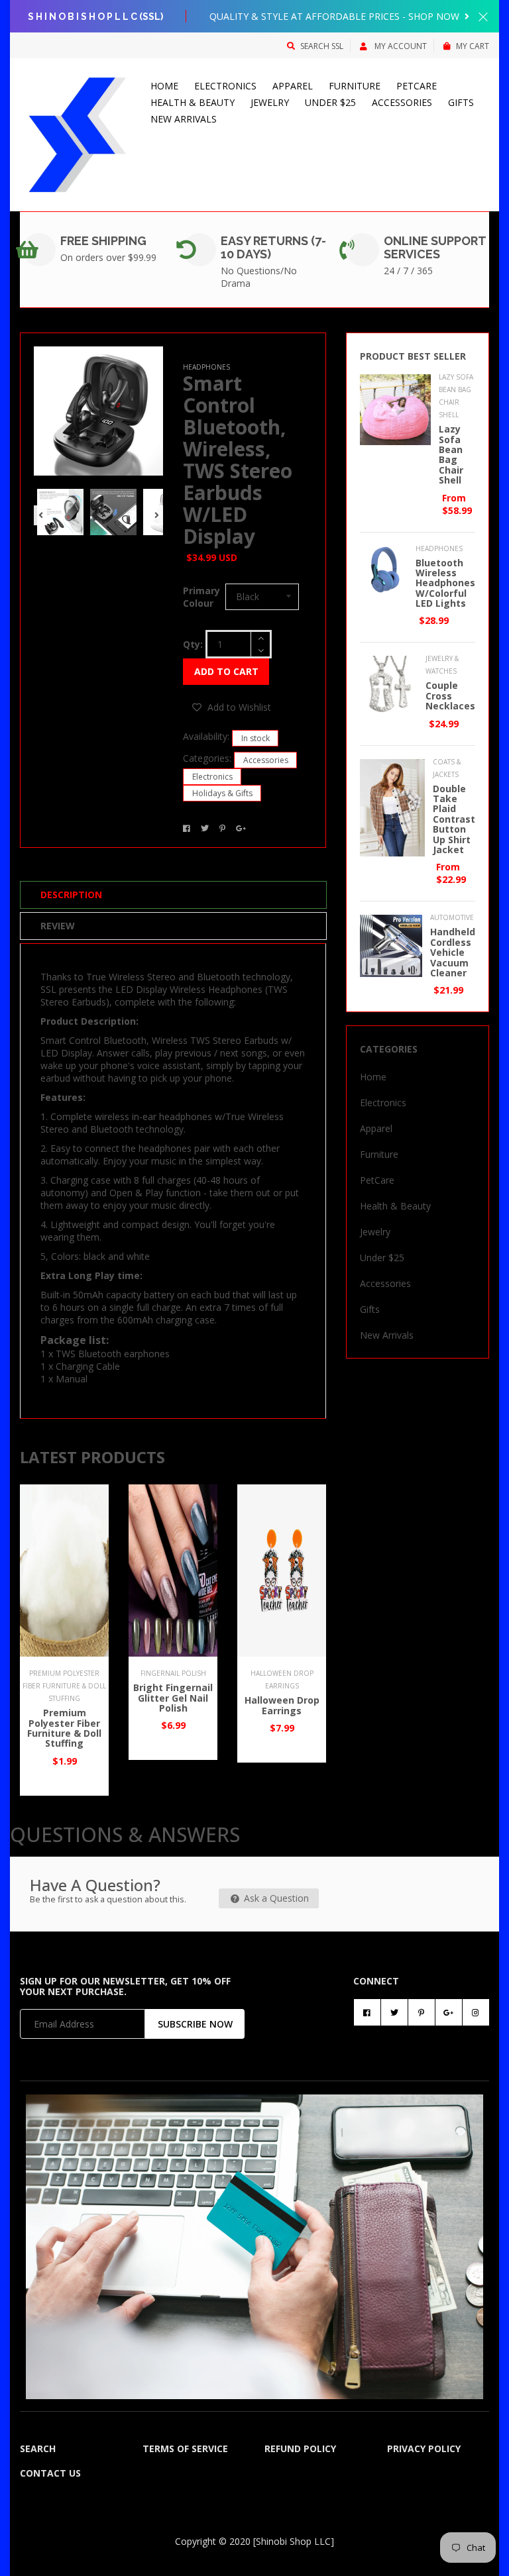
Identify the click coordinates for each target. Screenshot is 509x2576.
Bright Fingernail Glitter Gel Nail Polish (173, 1698)
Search (38, 2448)
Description (71, 895)
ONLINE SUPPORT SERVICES (435, 247)
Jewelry (270, 102)
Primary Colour (201, 597)
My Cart (473, 46)
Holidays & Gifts (222, 793)
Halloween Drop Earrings (282, 1705)
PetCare (417, 86)
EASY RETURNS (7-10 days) (273, 247)
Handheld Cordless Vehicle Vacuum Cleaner (453, 952)
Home (164, 86)
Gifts (461, 102)
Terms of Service (185, 2448)
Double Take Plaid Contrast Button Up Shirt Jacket (454, 819)
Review (58, 926)
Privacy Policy (424, 2448)
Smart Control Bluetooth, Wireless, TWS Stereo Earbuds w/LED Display (238, 460)
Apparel (293, 86)
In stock (255, 738)
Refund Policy (300, 2448)
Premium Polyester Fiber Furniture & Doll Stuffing (64, 1728)
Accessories (402, 102)
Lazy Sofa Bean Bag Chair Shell (451, 454)
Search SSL (322, 46)
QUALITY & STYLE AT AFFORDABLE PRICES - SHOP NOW (336, 16)
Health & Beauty (193, 102)
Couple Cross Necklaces (450, 696)
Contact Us (50, 2473)
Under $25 (330, 102)
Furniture (355, 86)
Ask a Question (275, 1898)
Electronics (225, 86)
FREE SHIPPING (103, 241)
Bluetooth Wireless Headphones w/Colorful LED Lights (445, 583)
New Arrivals (184, 119)
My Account (400, 46)
